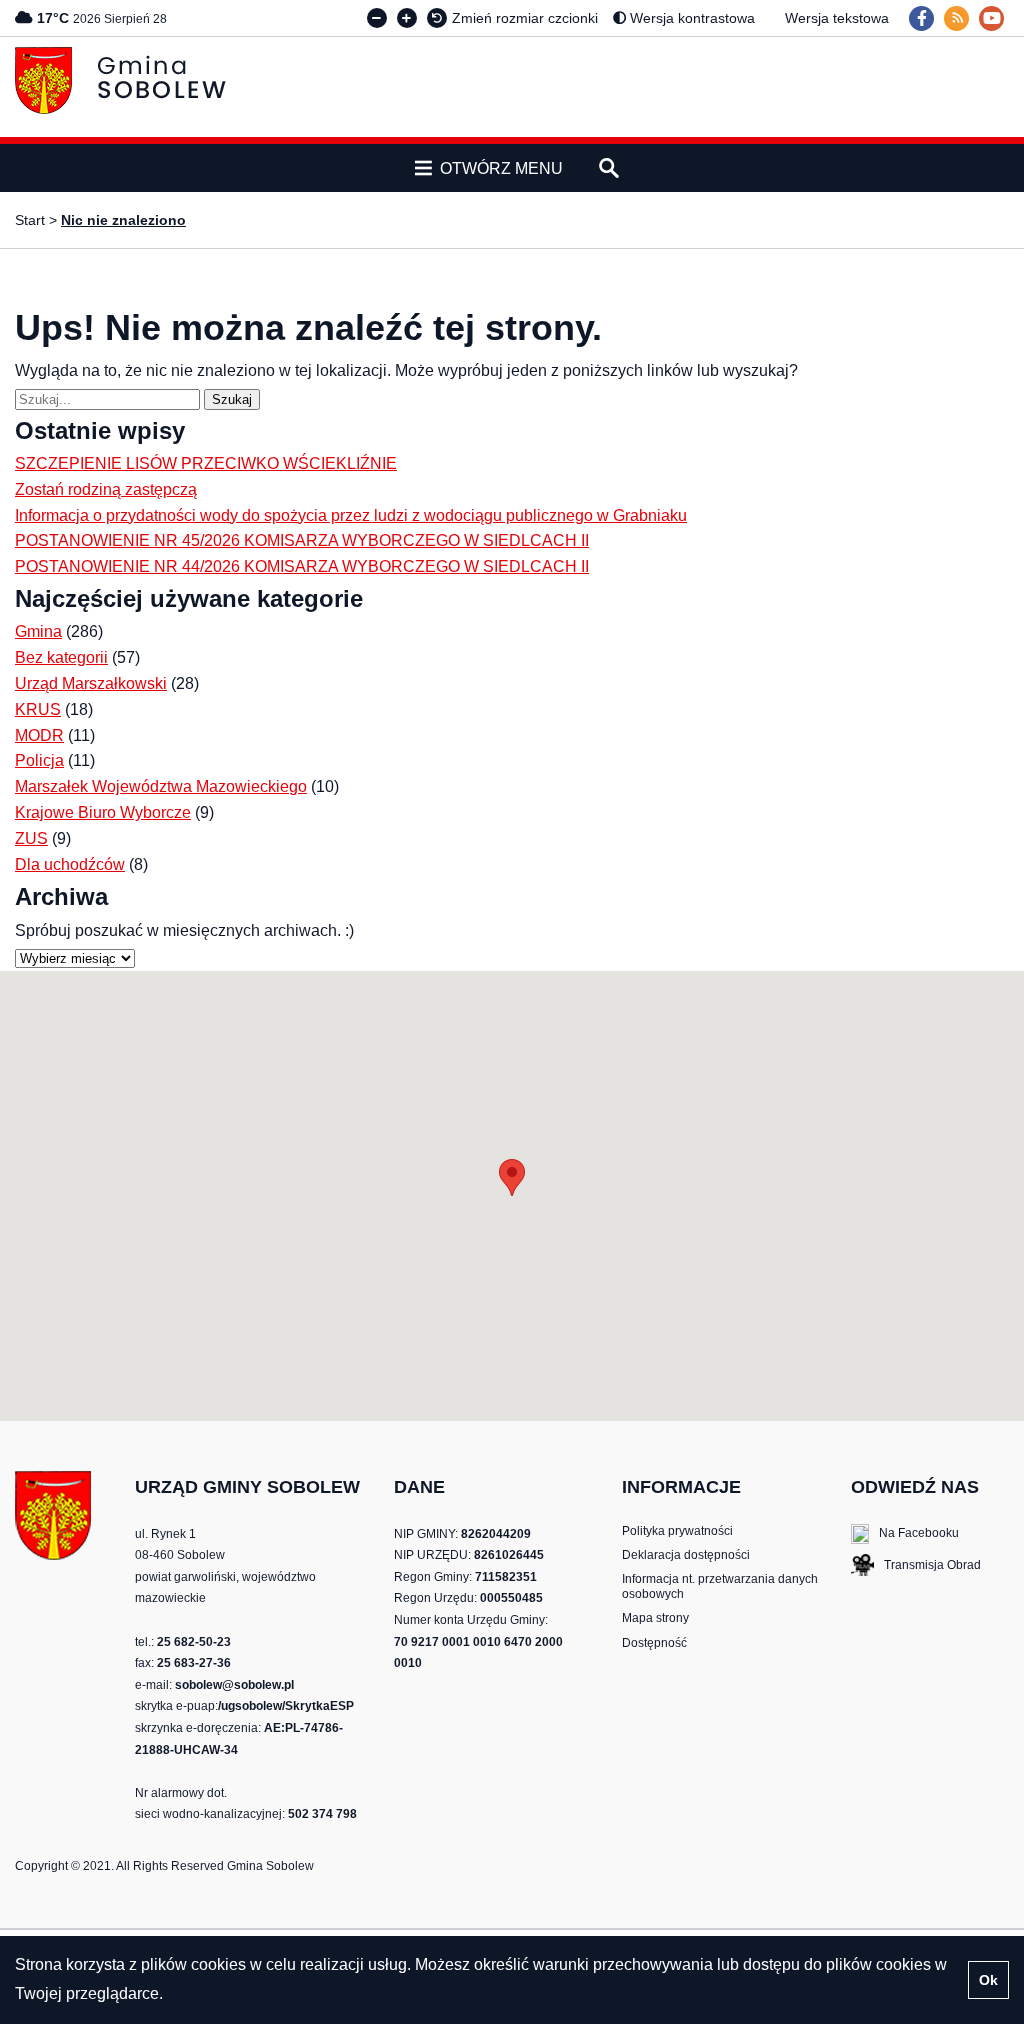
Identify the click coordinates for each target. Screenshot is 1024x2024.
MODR (39, 735)
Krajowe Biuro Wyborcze (103, 812)
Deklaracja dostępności (686, 1555)
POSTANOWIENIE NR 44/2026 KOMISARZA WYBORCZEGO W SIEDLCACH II (302, 566)
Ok (988, 1980)
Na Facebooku (905, 1534)
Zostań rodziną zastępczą (106, 489)
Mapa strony (655, 1618)
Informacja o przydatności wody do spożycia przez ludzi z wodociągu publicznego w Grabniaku (351, 515)
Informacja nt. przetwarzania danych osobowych (720, 1586)
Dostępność (654, 1643)
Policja (39, 760)
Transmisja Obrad (916, 1567)
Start (30, 220)
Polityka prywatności (677, 1531)
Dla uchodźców (70, 864)
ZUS (31, 838)
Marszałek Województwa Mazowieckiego (161, 786)
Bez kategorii (61, 657)
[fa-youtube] (991, 18)
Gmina (38, 631)
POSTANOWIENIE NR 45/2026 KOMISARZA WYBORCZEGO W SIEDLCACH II (302, 540)
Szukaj (236, 399)
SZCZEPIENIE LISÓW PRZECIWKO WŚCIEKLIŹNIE (206, 463)
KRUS (38, 709)
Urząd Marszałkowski (91, 683)
